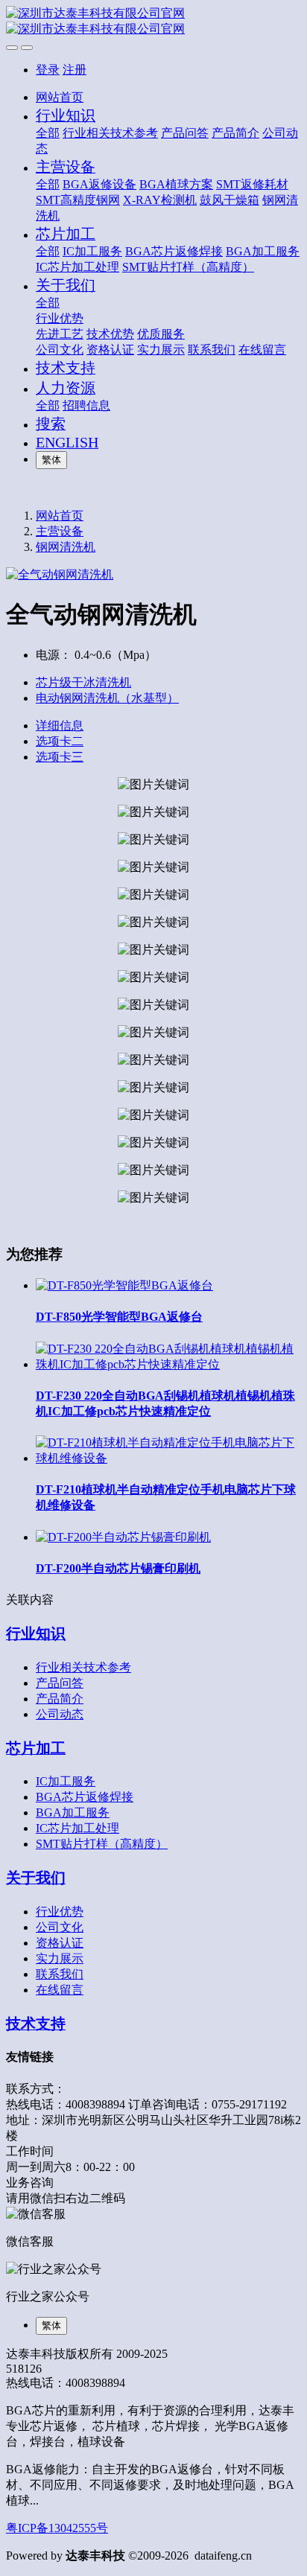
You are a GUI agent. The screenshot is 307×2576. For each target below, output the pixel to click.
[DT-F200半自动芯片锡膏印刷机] (123, 1537)
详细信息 (60, 726)
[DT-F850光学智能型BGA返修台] (124, 1285)
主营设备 (60, 531)
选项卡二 (60, 741)
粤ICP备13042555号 (57, 2528)
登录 (48, 70)
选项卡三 (60, 757)
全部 (48, 133)
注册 (75, 70)
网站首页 (60, 97)
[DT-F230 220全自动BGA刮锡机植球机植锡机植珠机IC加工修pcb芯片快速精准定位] (168, 1364)
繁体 (51, 460)
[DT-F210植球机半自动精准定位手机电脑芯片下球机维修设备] (168, 1458)
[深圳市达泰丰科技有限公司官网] (153, 22)
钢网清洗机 (66, 547)
